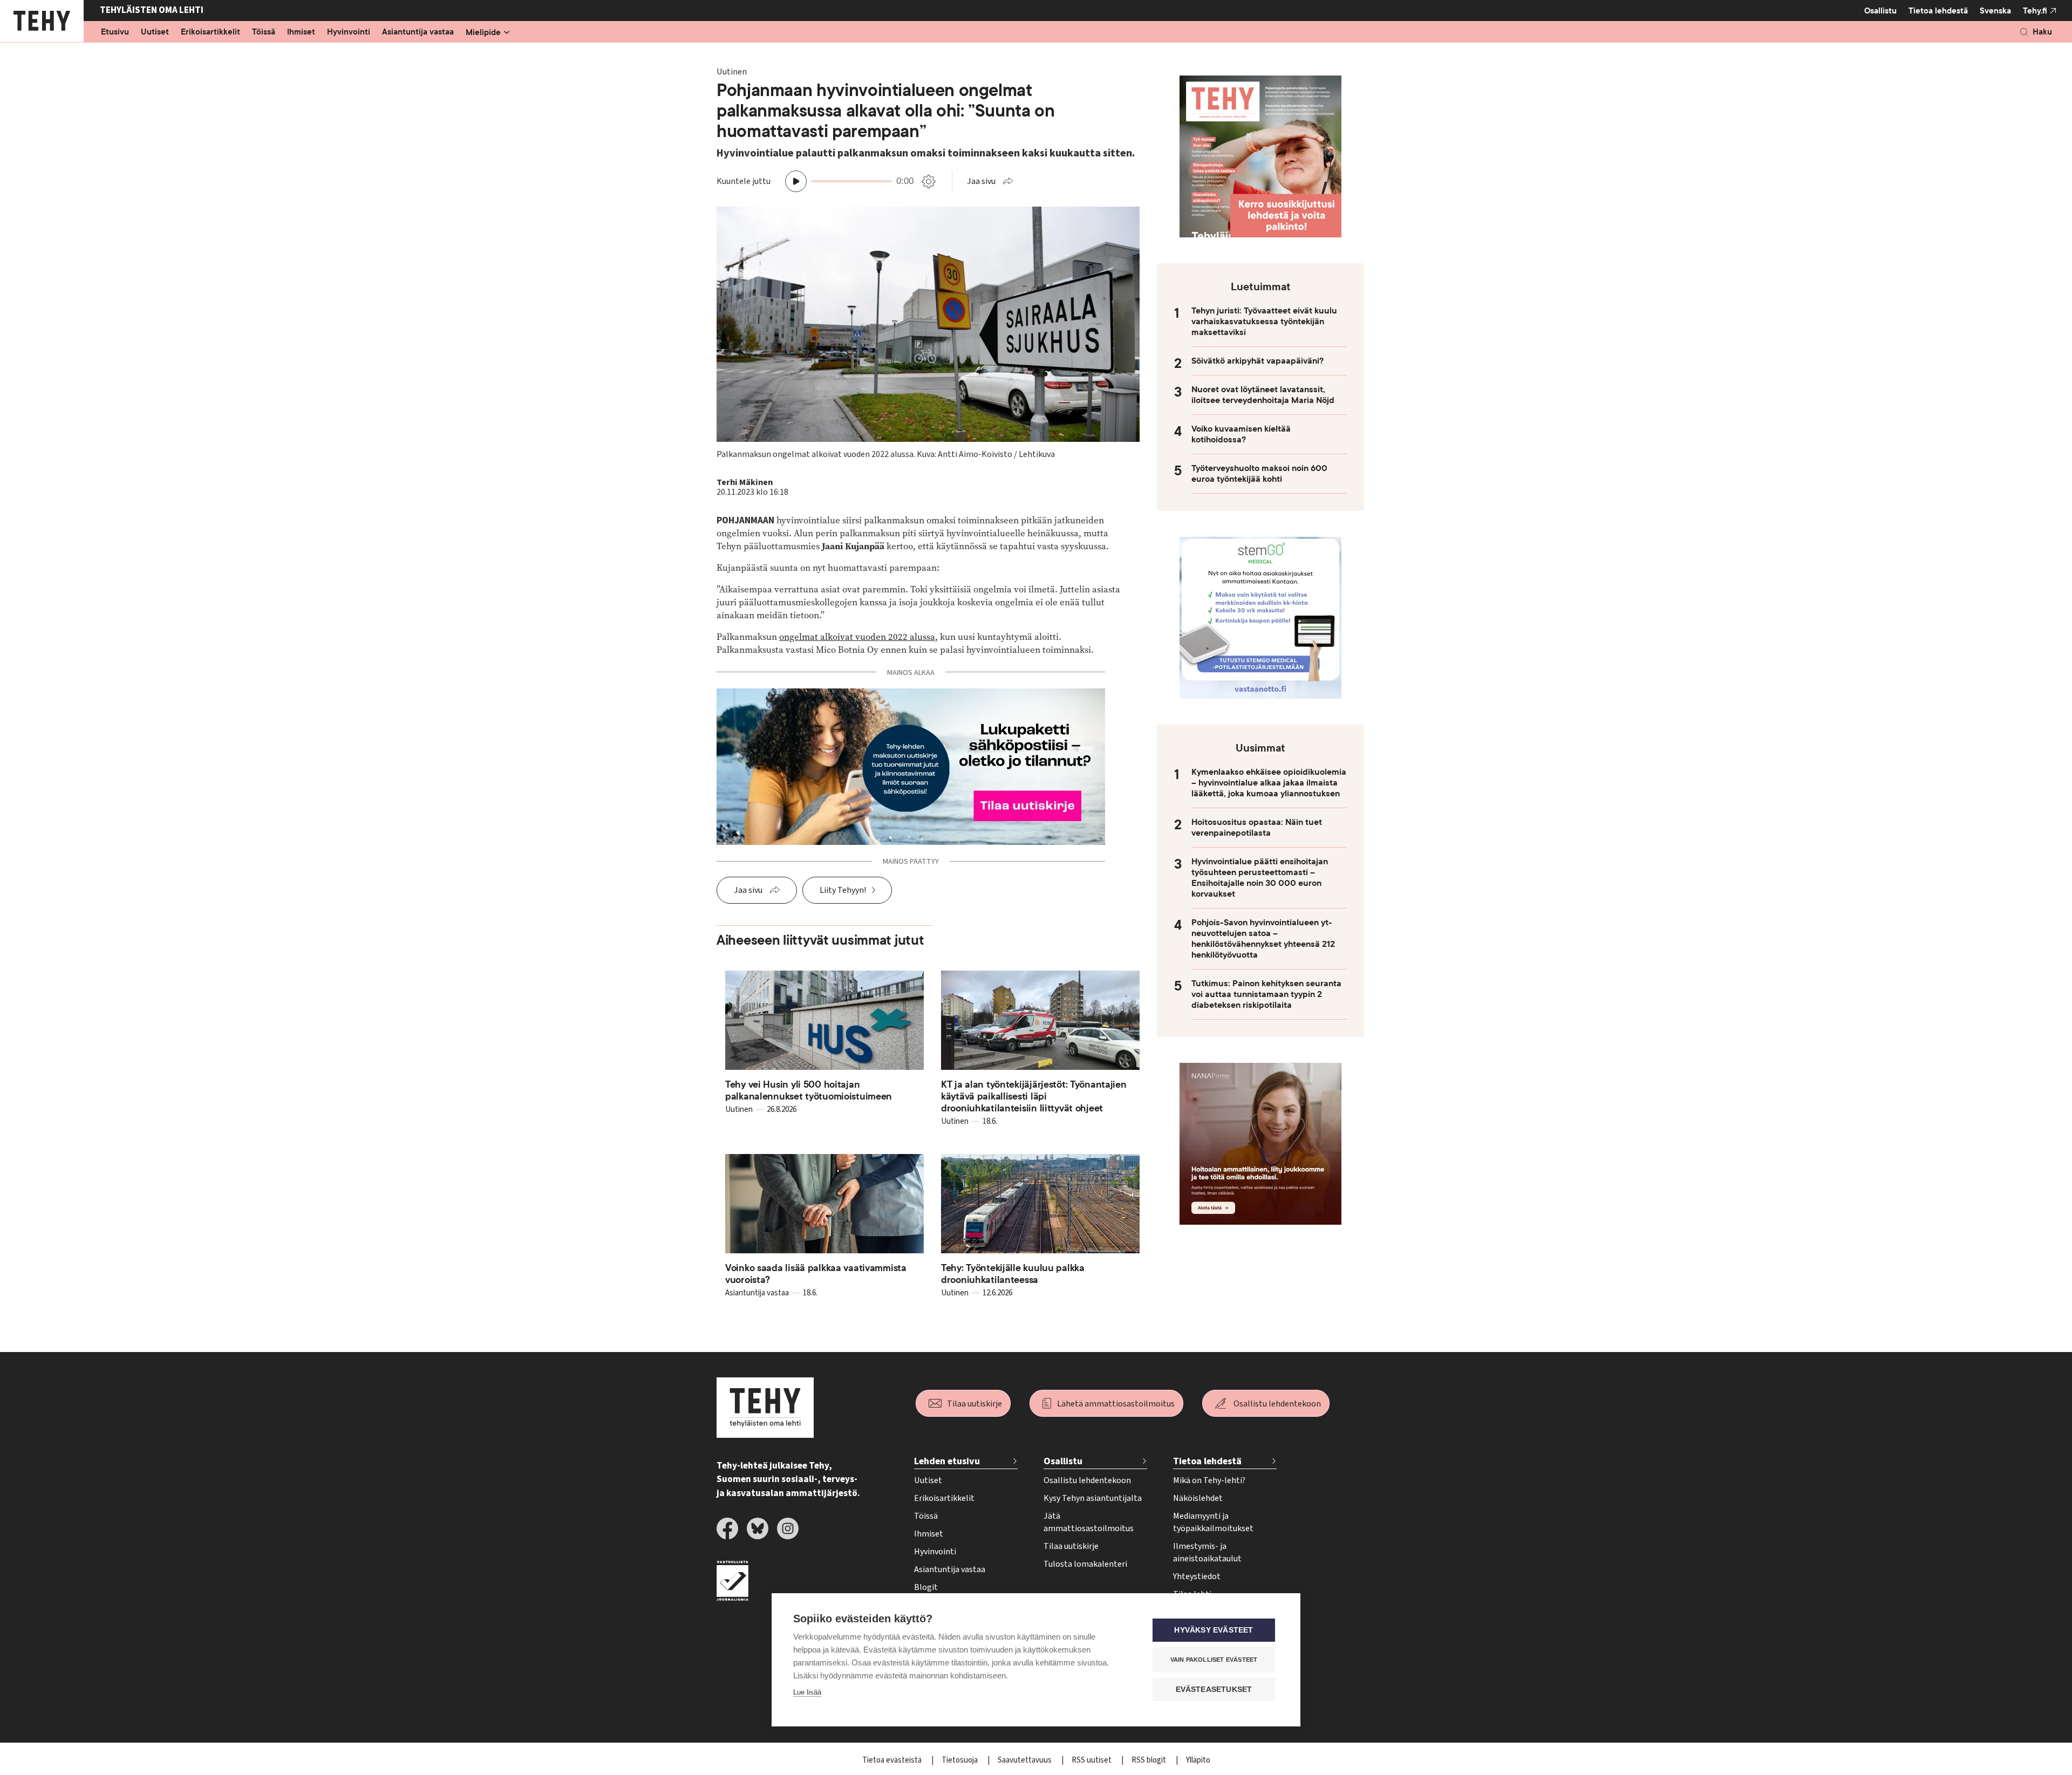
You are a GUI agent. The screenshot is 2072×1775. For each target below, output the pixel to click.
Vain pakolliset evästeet (1214, 1660)
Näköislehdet (1198, 1498)
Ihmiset (301, 32)
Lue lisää (807, 1692)
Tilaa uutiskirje (974, 1404)
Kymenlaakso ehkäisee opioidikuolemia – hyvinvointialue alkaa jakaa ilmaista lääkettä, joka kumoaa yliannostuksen (1269, 783)
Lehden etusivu (947, 1461)
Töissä (264, 32)
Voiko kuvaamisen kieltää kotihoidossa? (1241, 434)
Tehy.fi (2035, 11)
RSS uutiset (1092, 1760)
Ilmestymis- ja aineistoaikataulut (1207, 1552)
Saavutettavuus (1025, 1760)
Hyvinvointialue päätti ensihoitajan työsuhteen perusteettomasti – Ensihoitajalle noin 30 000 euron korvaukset (1260, 878)
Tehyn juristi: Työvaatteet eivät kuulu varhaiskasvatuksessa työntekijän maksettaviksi (1264, 322)
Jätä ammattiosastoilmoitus (1089, 1522)
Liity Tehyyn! (843, 890)
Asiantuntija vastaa (418, 32)
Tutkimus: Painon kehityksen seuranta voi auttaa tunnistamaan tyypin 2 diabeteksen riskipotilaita (1266, 994)
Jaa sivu (981, 181)
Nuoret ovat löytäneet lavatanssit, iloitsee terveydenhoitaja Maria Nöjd (1263, 395)
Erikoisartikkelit (210, 32)
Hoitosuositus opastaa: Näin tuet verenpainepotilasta (1257, 828)
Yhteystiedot (1197, 1576)
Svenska (1995, 11)
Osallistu (1880, 11)
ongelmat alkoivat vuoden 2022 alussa (857, 637)
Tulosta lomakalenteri (1085, 1564)
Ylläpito (1198, 1760)
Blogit (926, 1587)
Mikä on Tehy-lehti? (1209, 1480)
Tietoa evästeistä (893, 1760)
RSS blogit (1150, 1760)
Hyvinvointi (349, 32)
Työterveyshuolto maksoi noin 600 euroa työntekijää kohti (1259, 474)
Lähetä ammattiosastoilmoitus (1116, 1404)
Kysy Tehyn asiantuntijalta (1093, 1498)
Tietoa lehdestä (1938, 11)
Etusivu (115, 32)
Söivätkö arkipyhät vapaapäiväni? (1257, 361)
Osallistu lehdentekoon (1277, 1404)
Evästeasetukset (1214, 1689)
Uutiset (155, 32)
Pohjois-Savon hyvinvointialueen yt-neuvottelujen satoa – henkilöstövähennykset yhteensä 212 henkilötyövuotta (1263, 939)
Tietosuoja (960, 1760)
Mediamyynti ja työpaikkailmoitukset (1213, 1522)
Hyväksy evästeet (1214, 1630)
